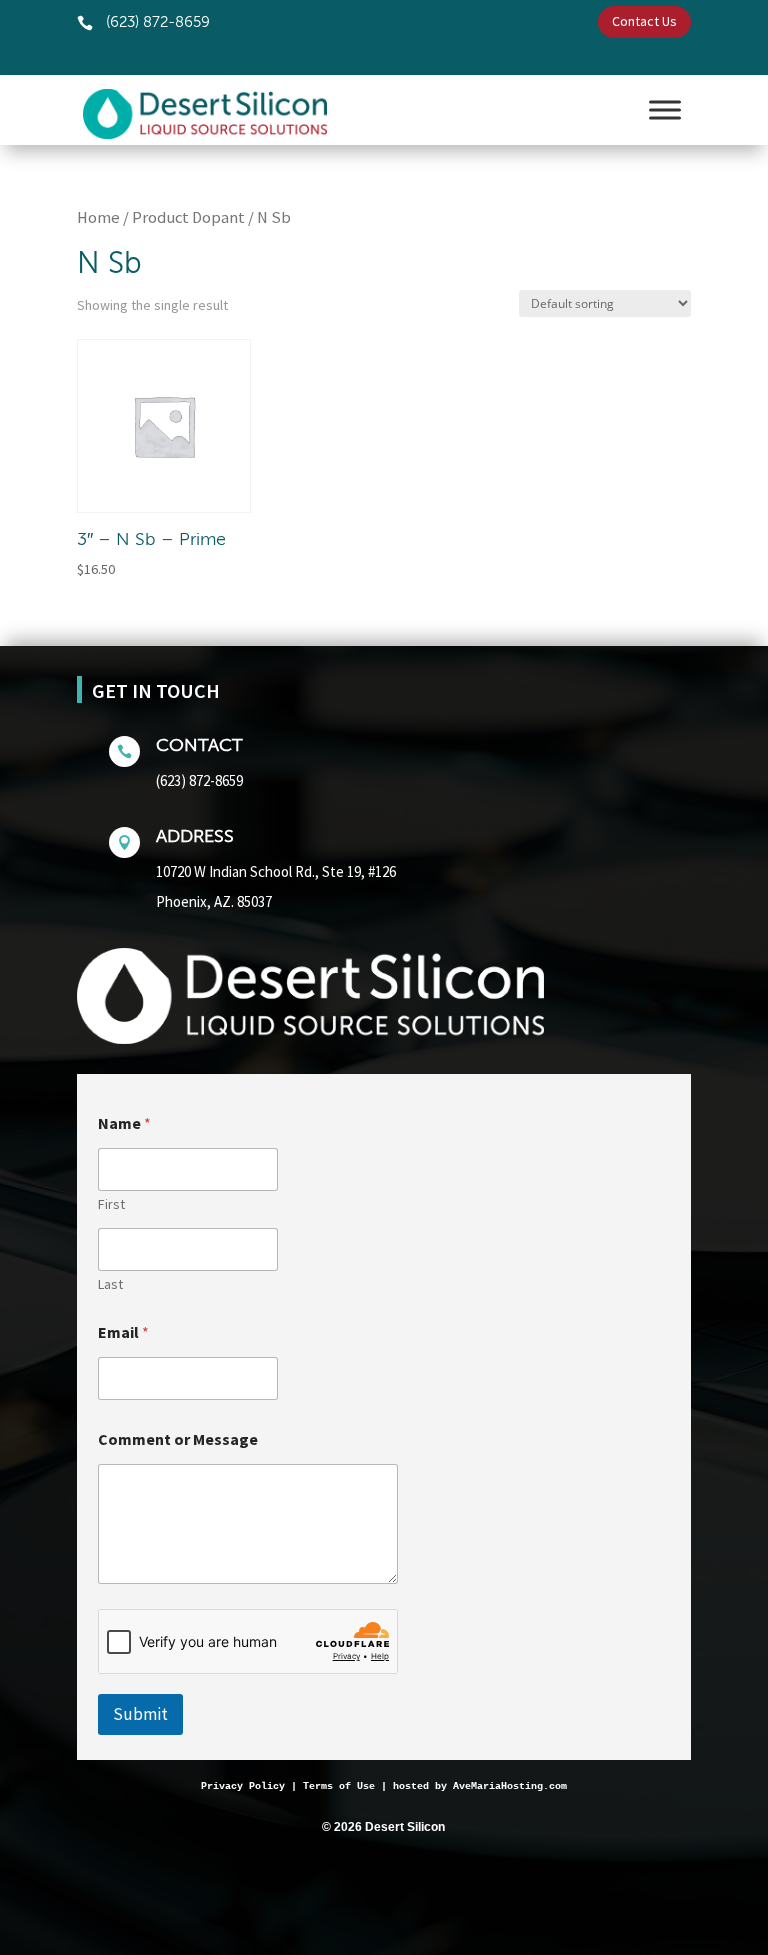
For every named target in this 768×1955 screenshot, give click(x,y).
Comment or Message (178, 1439)
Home (98, 217)
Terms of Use (339, 1786)
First (111, 1204)
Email (123, 1332)
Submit (140, 1714)
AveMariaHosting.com (510, 1786)
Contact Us (644, 21)
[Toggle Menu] (665, 109)
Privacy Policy (243, 1786)
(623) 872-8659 (199, 780)
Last (110, 1284)
